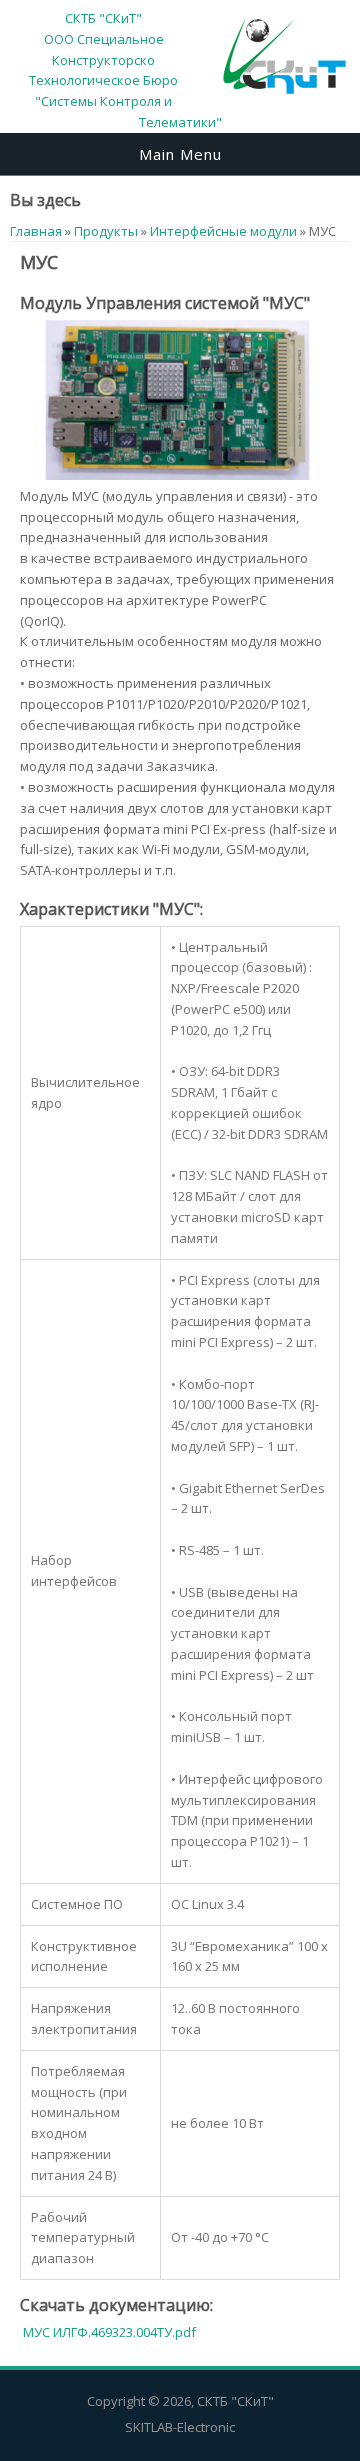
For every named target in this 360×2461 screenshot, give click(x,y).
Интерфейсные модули (223, 231)
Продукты (106, 231)
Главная (36, 231)
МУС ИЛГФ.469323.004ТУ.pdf (109, 2332)
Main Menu (180, 154)
